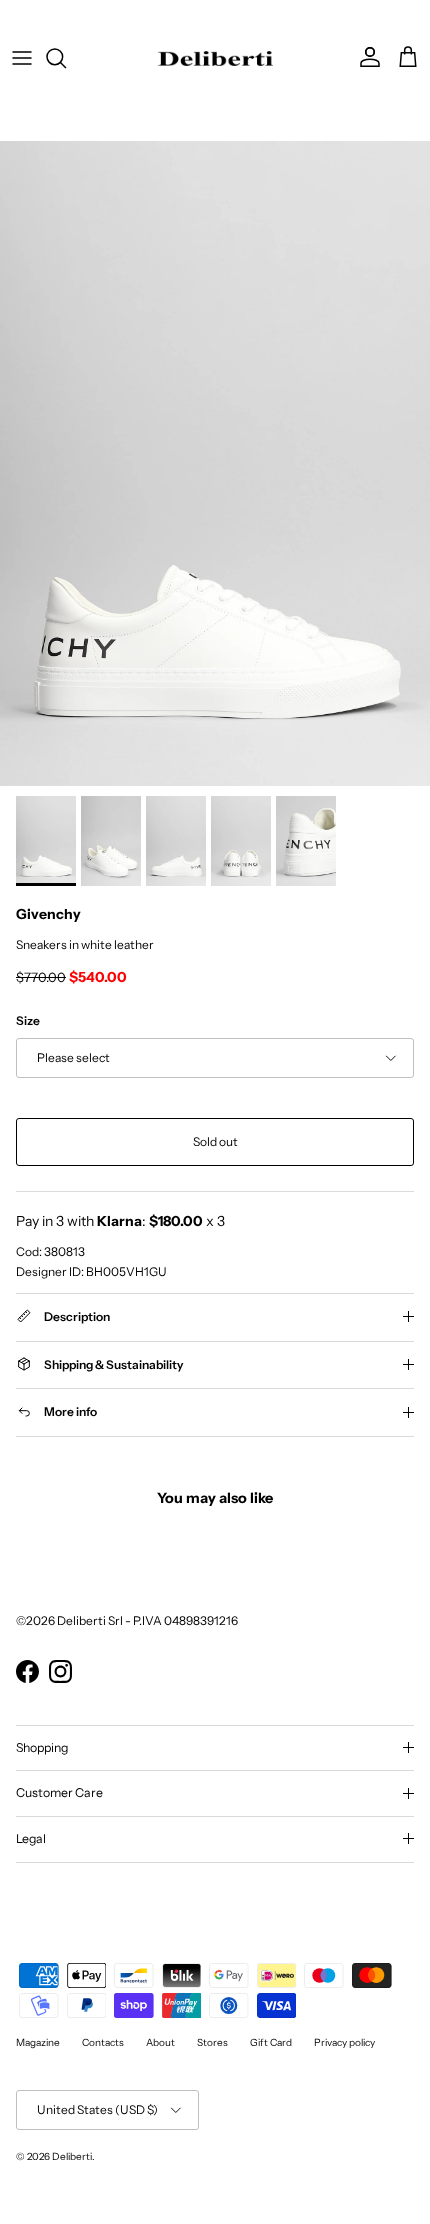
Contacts (103, 2042)
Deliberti (72, 2156)
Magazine (38, 2042)
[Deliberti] (215, 58)
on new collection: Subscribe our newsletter (215, 24)
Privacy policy (344, 2042)
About (160, 2042)
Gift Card (271, 2042)
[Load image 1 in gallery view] (215, 463)
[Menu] (22, 58)
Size (28, 1020)
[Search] (66, 58)
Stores (212, 2042)
